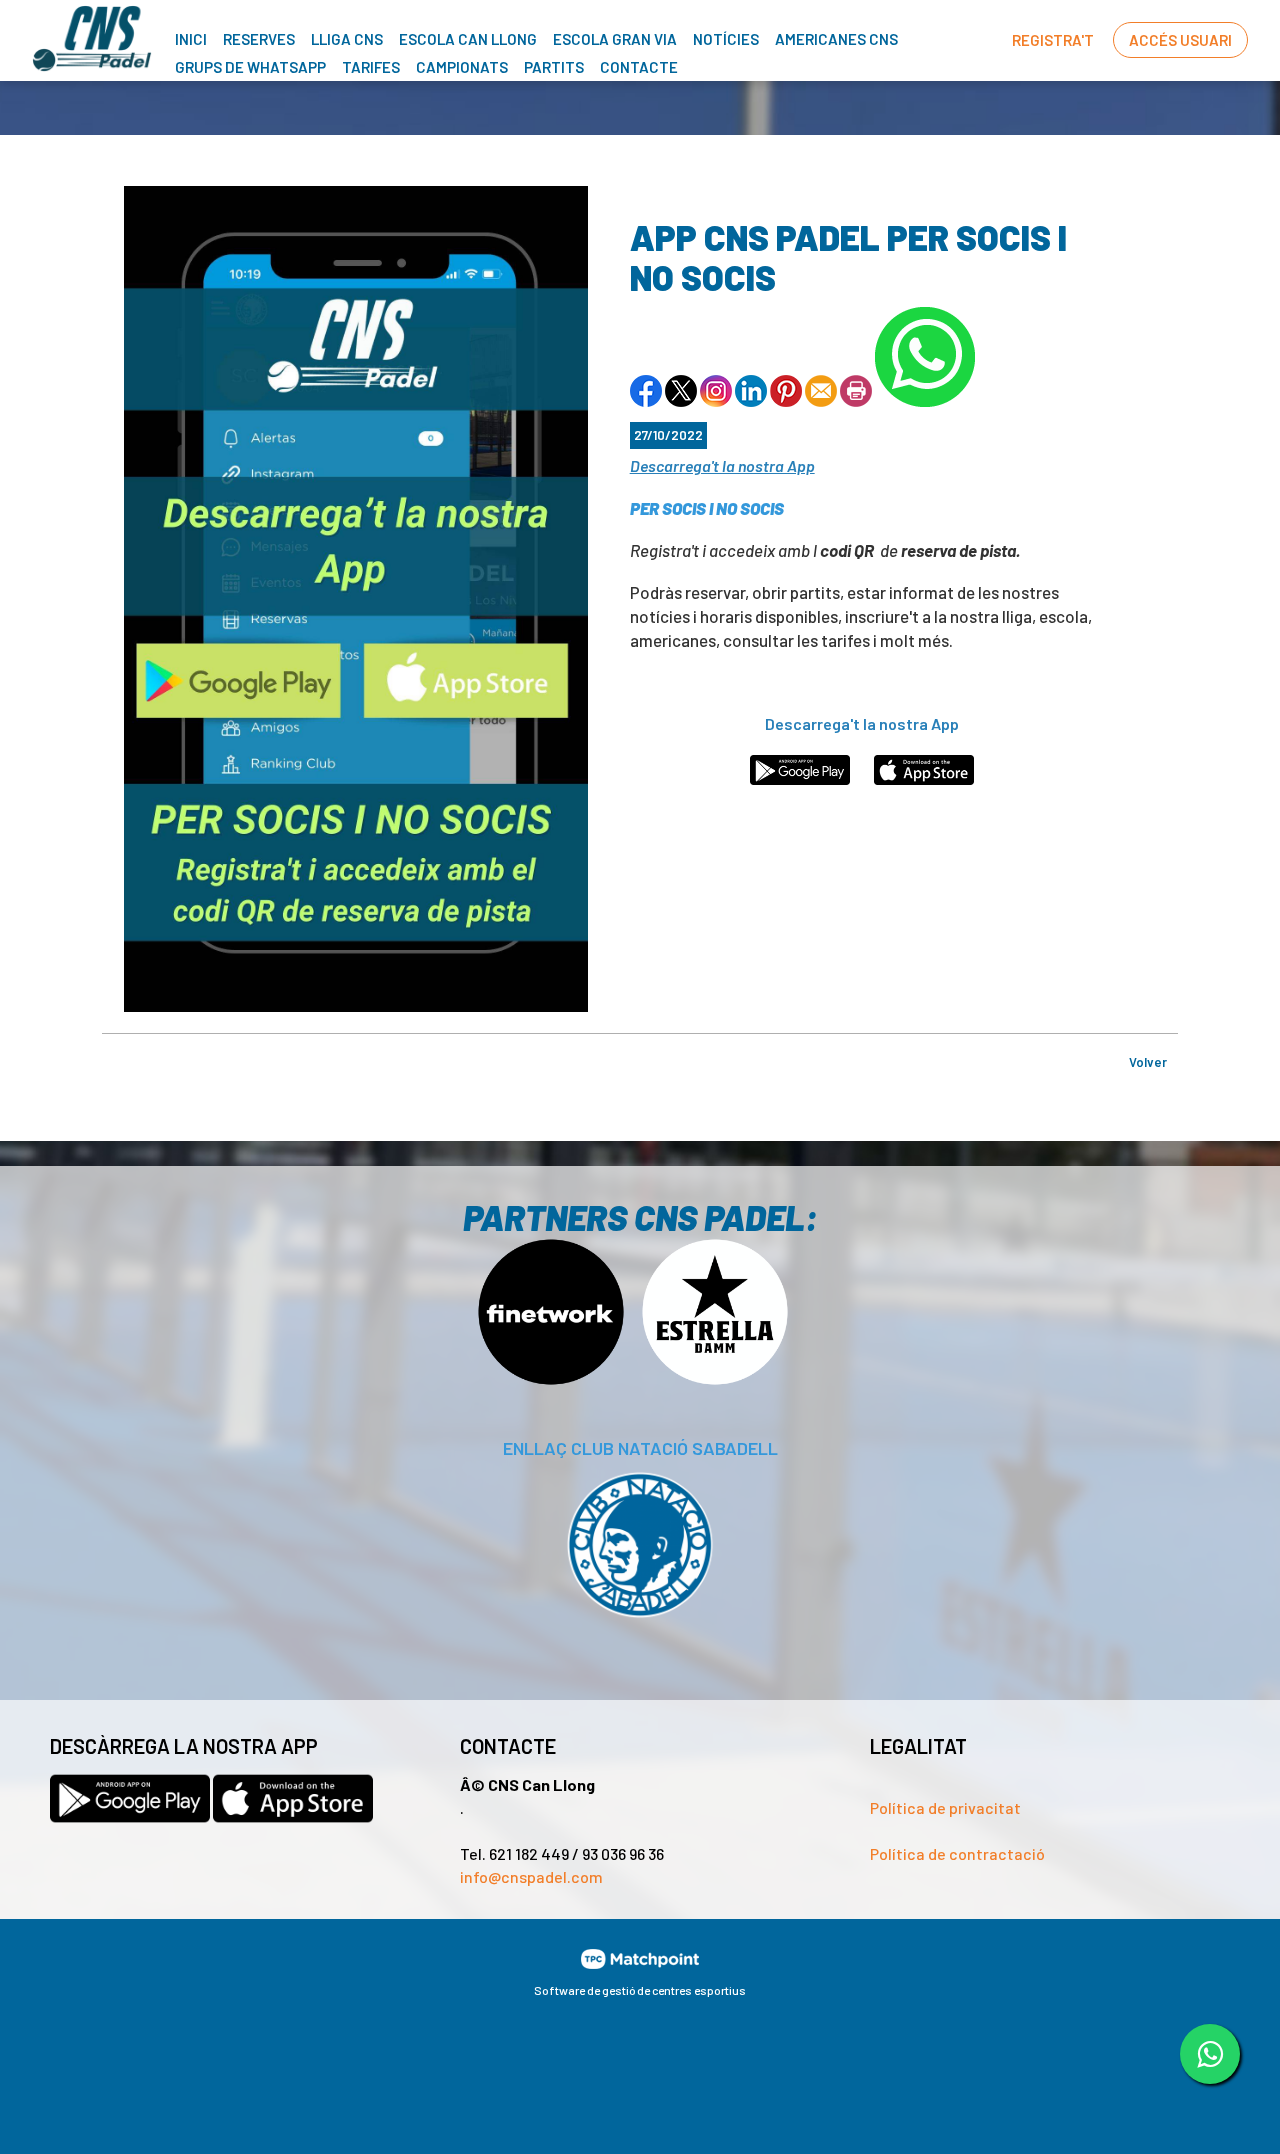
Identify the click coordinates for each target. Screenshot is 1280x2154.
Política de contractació (957, 1853)
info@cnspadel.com (531, 1876)
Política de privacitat (945, 1807)
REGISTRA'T (1053, 40)
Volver (1148, 1062)
